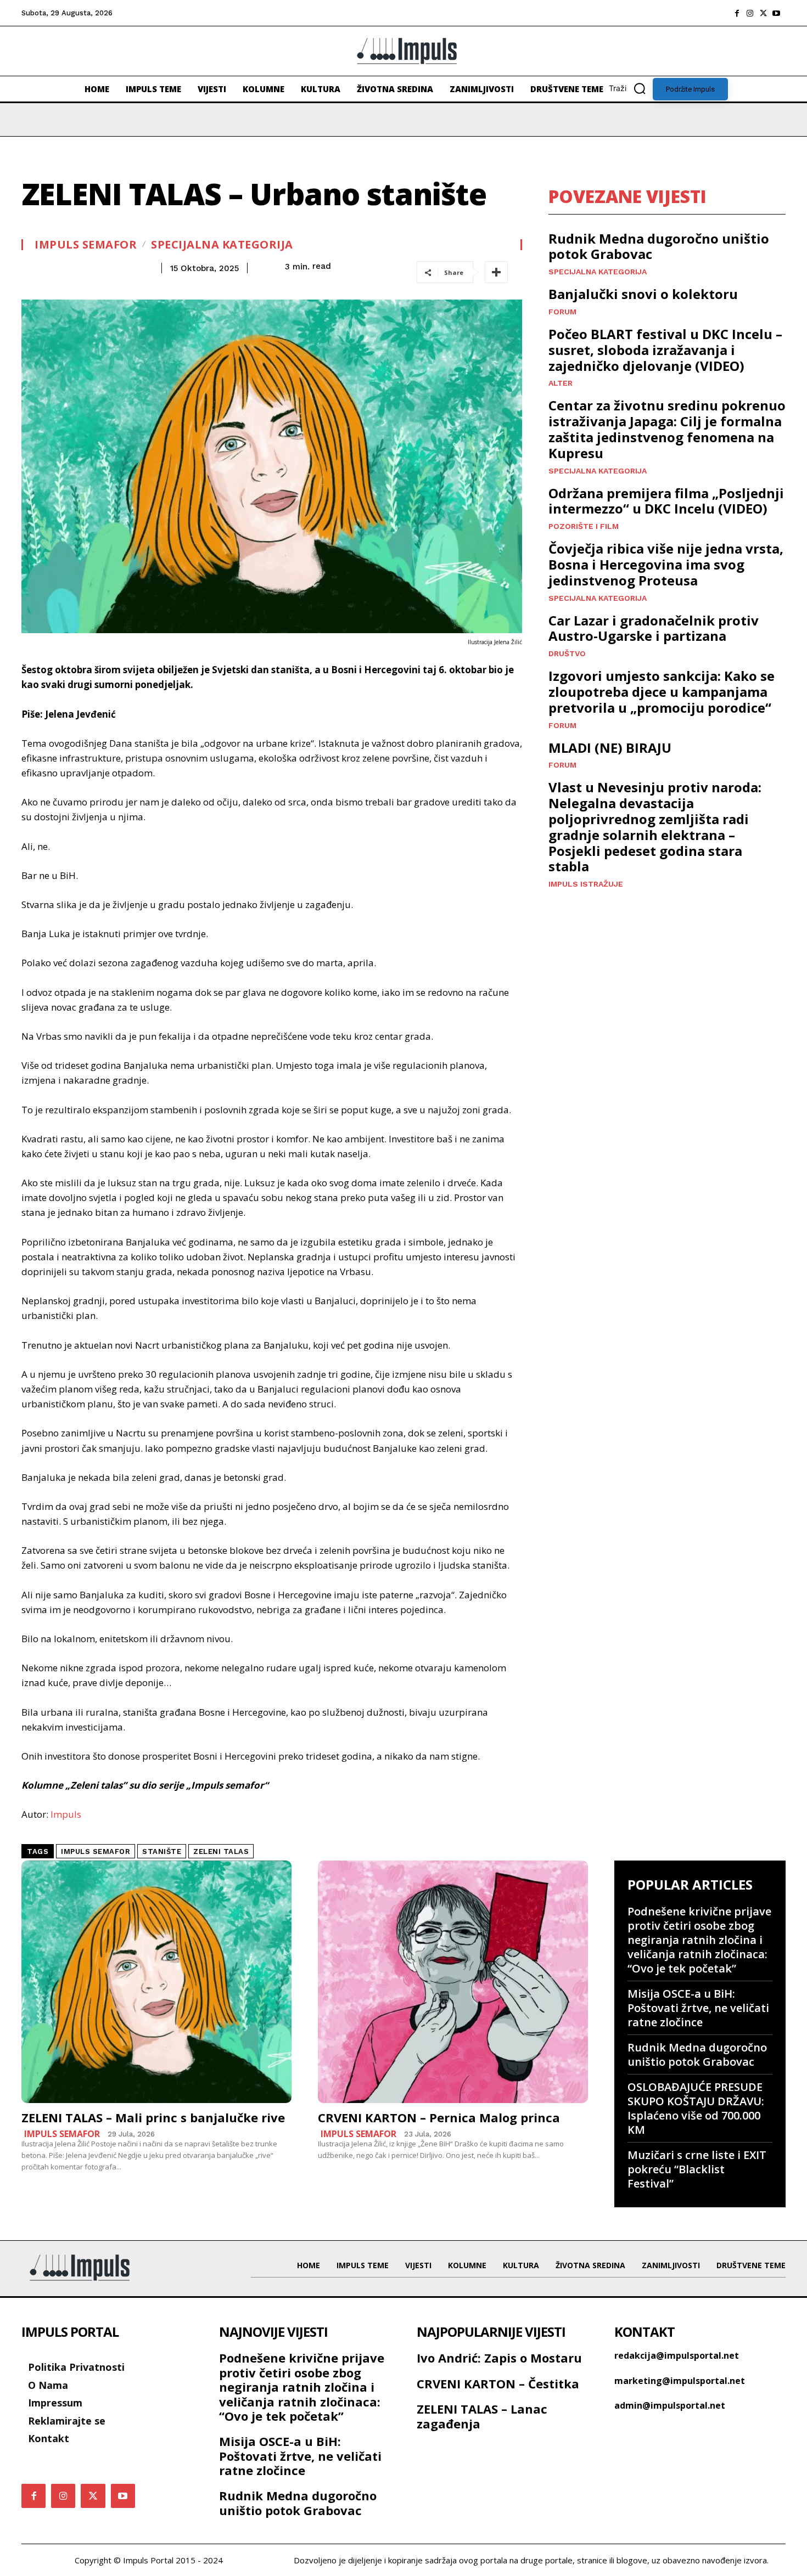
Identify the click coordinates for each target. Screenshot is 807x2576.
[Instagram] (750, 13)
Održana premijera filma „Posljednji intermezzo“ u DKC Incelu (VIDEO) (666, 501)
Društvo (567, 653)
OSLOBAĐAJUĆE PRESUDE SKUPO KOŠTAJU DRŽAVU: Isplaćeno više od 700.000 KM (696, 2108)
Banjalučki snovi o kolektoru (643, 294)
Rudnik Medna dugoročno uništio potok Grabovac (659, 246)
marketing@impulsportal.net (680, 2381)
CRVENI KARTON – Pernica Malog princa (439, 2117)
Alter (561, 383)
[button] (631, 88)
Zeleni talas (221, 1851)
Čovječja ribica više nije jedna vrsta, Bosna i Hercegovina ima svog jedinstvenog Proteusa (666, 564)
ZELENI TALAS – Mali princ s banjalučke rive (153, 2117)
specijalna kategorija (222, 245)
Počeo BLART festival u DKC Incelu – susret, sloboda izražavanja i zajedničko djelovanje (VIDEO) (665, 350)
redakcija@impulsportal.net (677, 2355)
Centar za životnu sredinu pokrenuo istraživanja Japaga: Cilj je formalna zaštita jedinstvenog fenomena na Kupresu (667, 429)
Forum (562, 312)
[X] (763, 13)
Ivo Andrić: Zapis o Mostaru (499, 2358)
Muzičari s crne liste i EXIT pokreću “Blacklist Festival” (697, 2169)
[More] (496, 272)
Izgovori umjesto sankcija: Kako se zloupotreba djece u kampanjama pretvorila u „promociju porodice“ (662, 692)
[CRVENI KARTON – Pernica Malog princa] (453, 1982)
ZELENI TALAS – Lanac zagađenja (482, 2416)
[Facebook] (737, 13)
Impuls (66, 1814)
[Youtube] (776, 13)
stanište (162, 1851)
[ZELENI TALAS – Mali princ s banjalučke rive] (156, 1982)
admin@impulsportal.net (670, 2405)
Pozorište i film (584, 526)
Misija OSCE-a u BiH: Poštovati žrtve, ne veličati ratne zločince (698, 2008)
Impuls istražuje (586, 884)
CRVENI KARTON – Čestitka (498, 2383)
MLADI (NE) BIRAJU (610, 748)
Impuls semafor (86, 245)
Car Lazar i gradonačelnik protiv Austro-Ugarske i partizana (654, 628)
